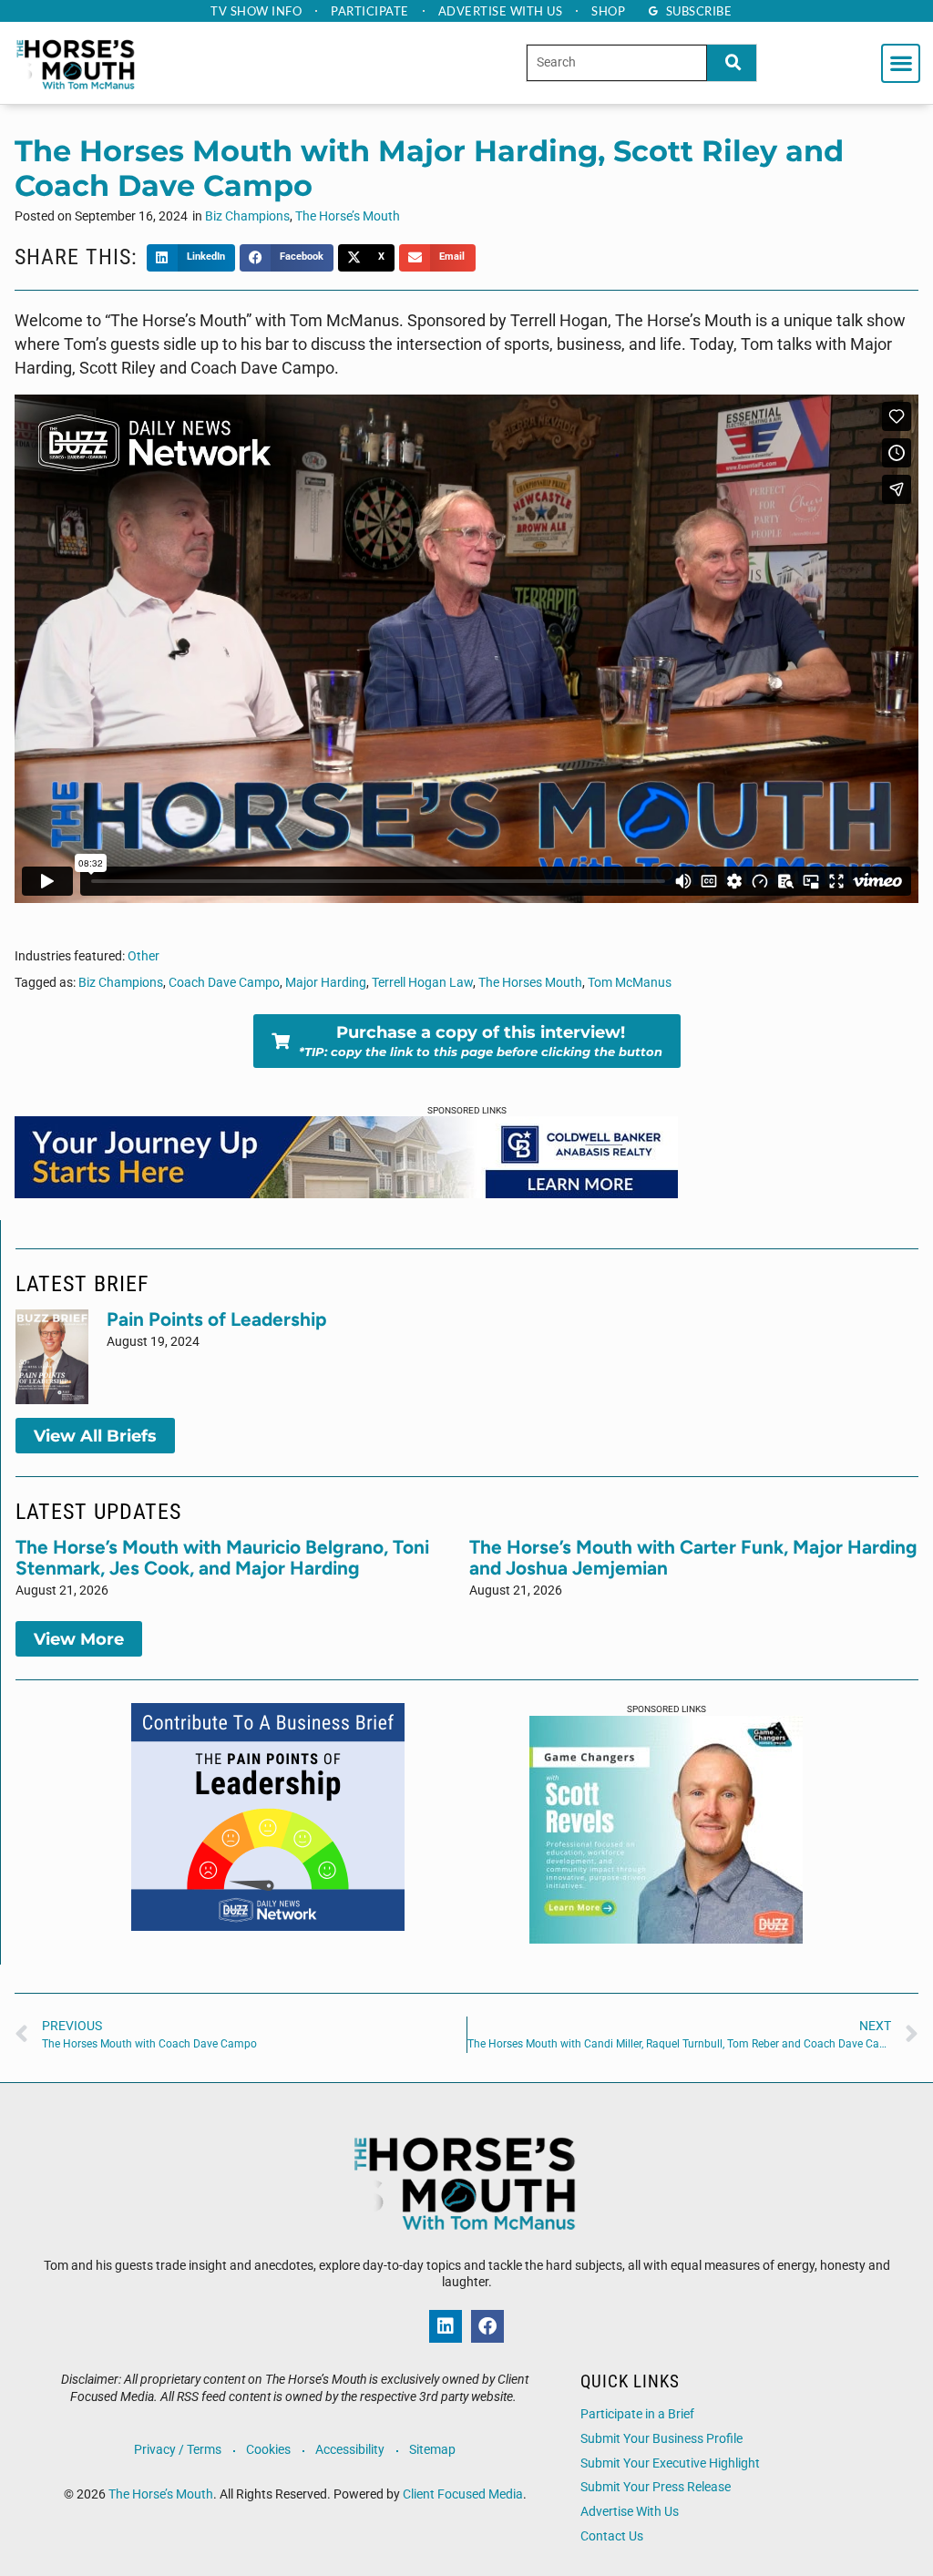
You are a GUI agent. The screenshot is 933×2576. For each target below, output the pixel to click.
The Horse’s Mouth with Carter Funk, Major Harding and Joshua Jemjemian (693, 1557)
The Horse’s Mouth (348, 216)
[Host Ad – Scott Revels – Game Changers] (666, 1938)
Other (144, 956)
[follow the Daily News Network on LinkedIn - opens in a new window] (446, 2326)
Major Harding (326, 983)
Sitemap (432, 2450)
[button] (901, 63)
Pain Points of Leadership (217, 1319)
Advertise (501, 11)
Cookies (268, 2450)
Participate (370, 11)
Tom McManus (630, 983)
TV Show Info (256, 11)
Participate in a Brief (637, 2414)
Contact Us (612, 2536)
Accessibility (350, 2450)
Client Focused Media (463, 2494)
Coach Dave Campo (224, 983)
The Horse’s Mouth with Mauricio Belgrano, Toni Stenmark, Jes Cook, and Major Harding (222, 1557)
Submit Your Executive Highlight (670, 2463)
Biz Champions (247, 216)
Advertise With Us (630, 2512)
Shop (608, 11)
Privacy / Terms (178, 2450)
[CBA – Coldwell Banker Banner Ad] (346, 1193)
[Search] (732, 62)
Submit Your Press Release (656, 2487)
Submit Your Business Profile (661, 2439)
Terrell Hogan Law (422, 983)
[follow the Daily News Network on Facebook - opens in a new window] (487, 2326)
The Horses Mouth (530, 983)
